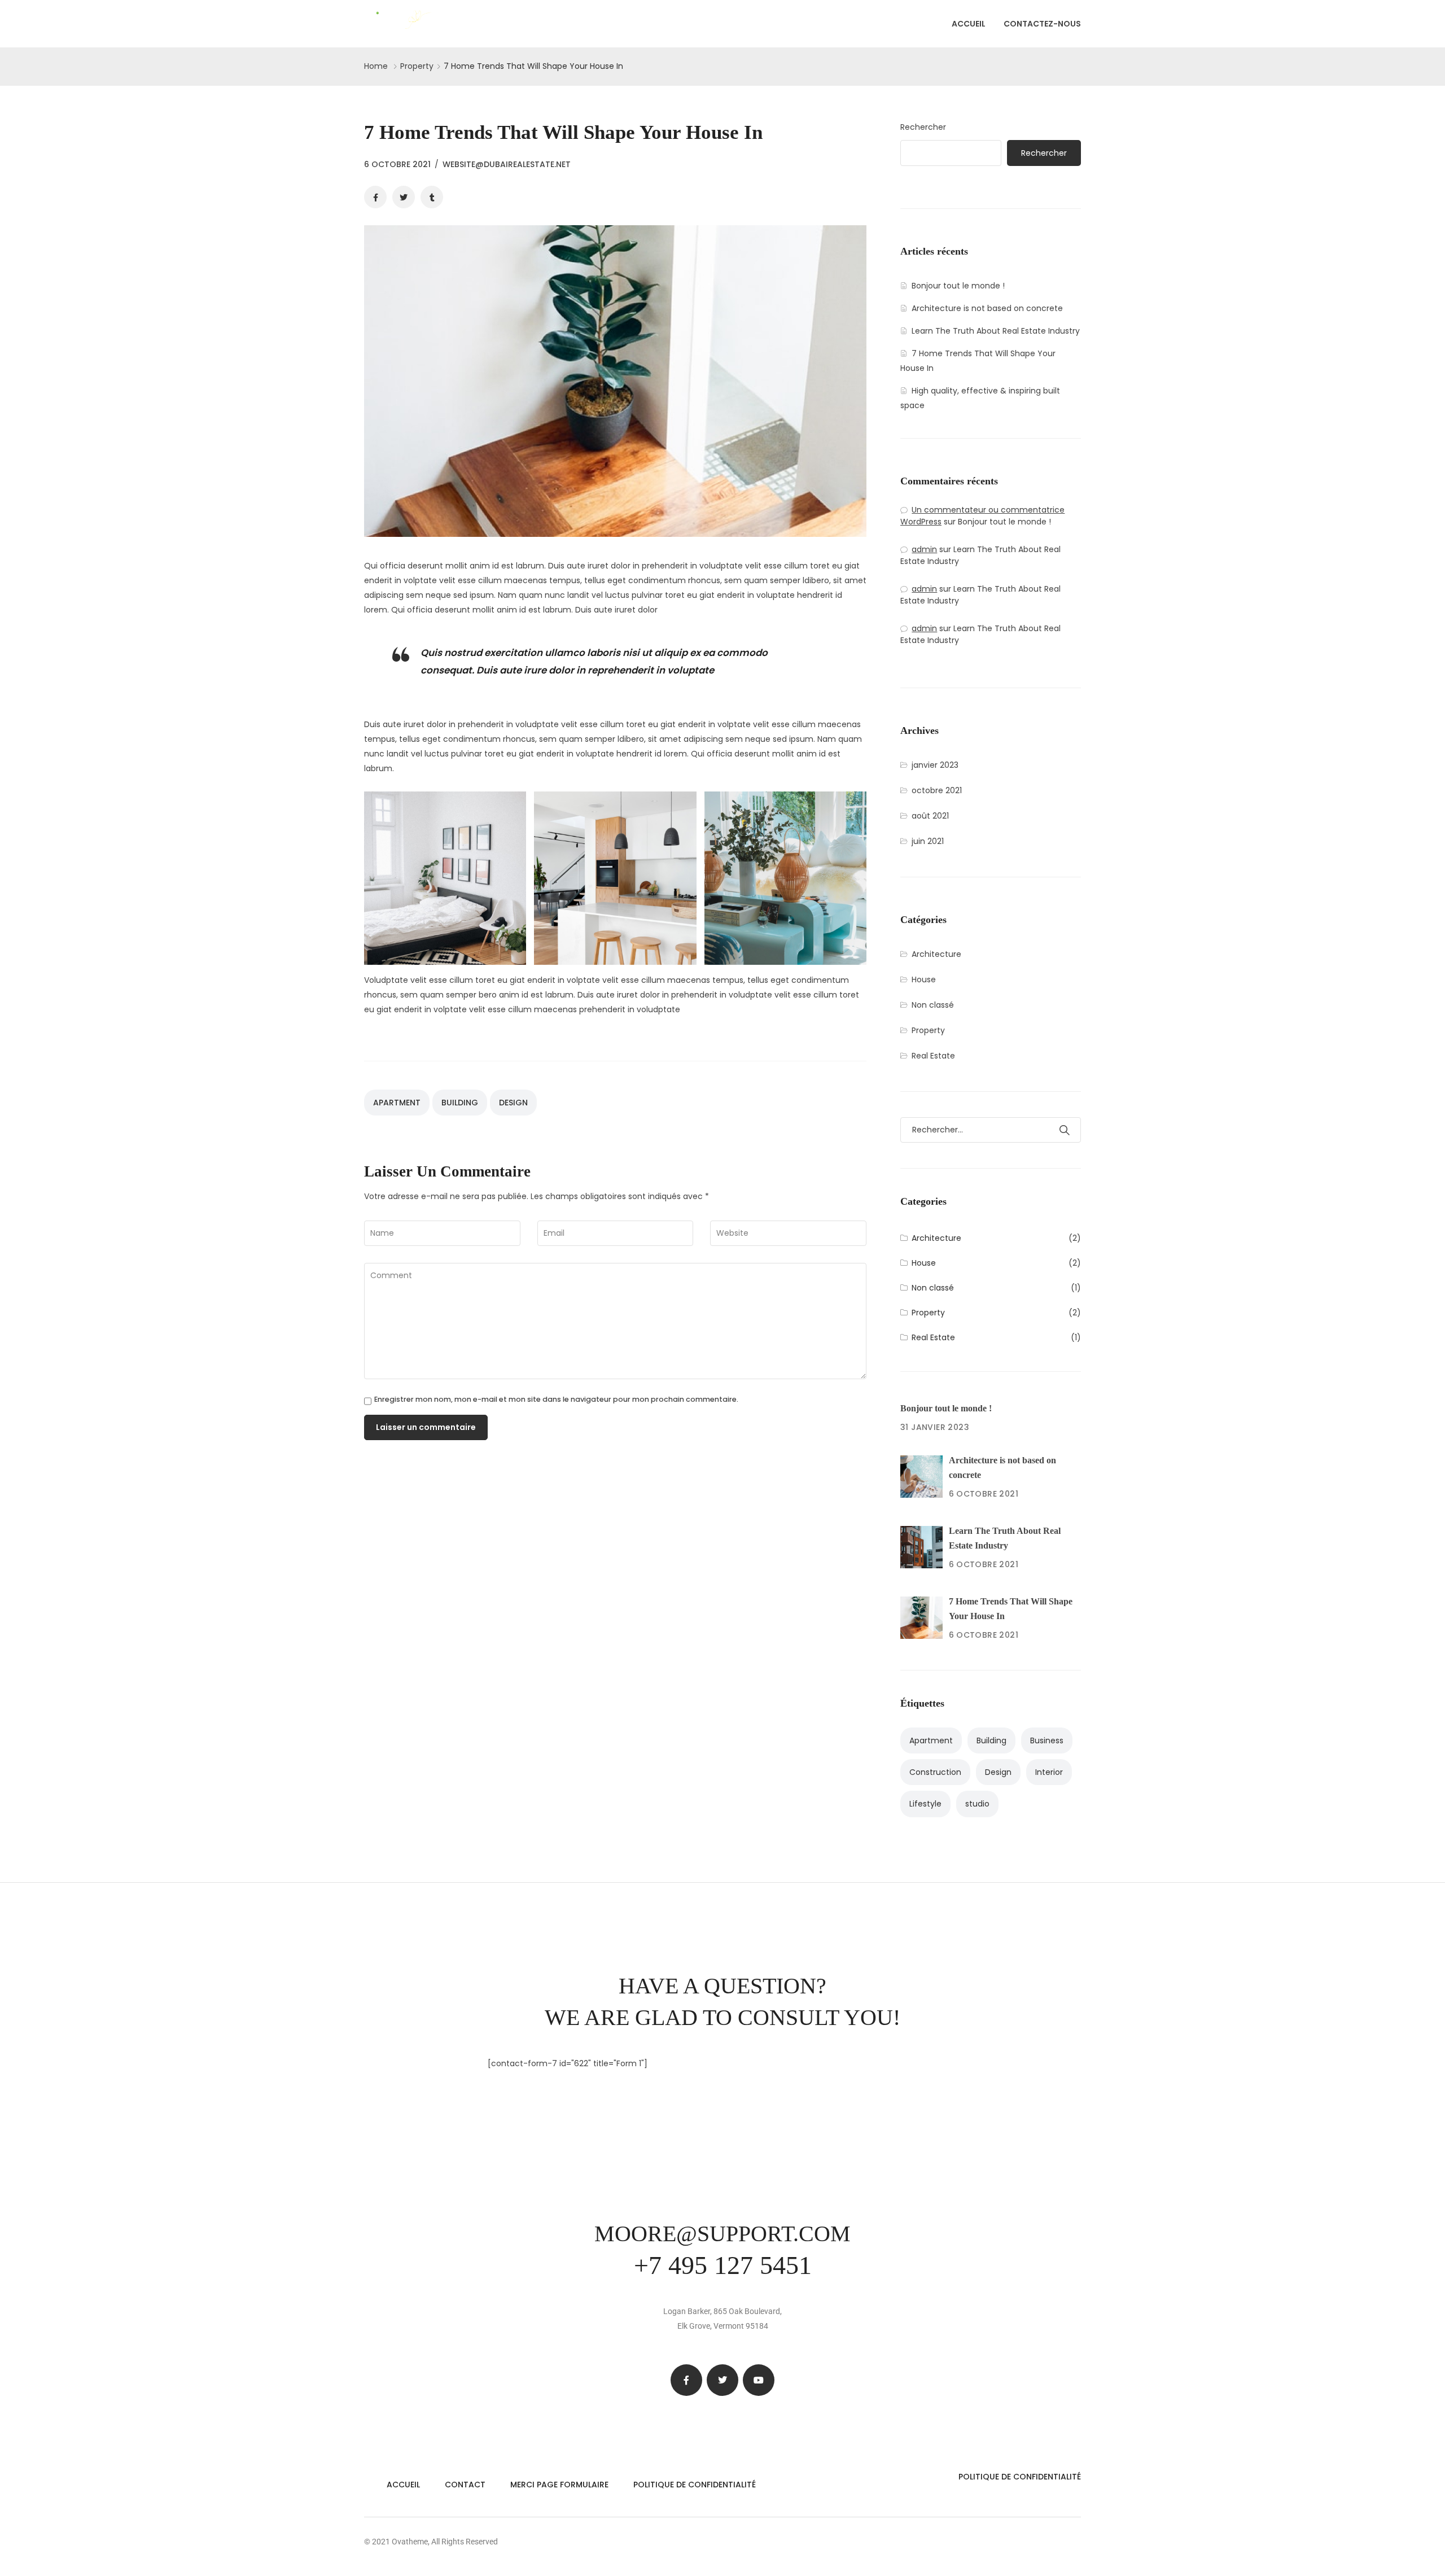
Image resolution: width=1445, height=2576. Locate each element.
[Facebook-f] (686, 2380)
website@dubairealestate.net (507, 164)
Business (1047, 1740)
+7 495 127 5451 (723, 2265)
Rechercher (923, 127)
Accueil (969, 24)
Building (460, 1103)
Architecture (936, 954)
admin (924, 549)
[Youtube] (759, 2380)
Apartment (397, 1103)
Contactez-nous (1042, 24)
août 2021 (930, 816)
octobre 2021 (937, 790)
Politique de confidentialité (695, 2485)
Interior (1049, 1772)
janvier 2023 (935, 765)
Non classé (933, 1005)
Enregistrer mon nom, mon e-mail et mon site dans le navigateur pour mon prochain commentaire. (556, 1400)
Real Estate (933, 1056)
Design (513, 1103)
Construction (935, 1772)
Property (417, 66)
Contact (465, 2485)
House (924, 979)
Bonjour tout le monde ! (958, 286)
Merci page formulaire (559, 2485)
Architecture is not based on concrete (987, 308)
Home (376, 66)
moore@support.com (722, 2234)
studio (977, 1804)
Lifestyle (925, 1804)
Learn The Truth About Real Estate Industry (996, 331)
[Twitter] (722, 2380)
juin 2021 (928, 841)
